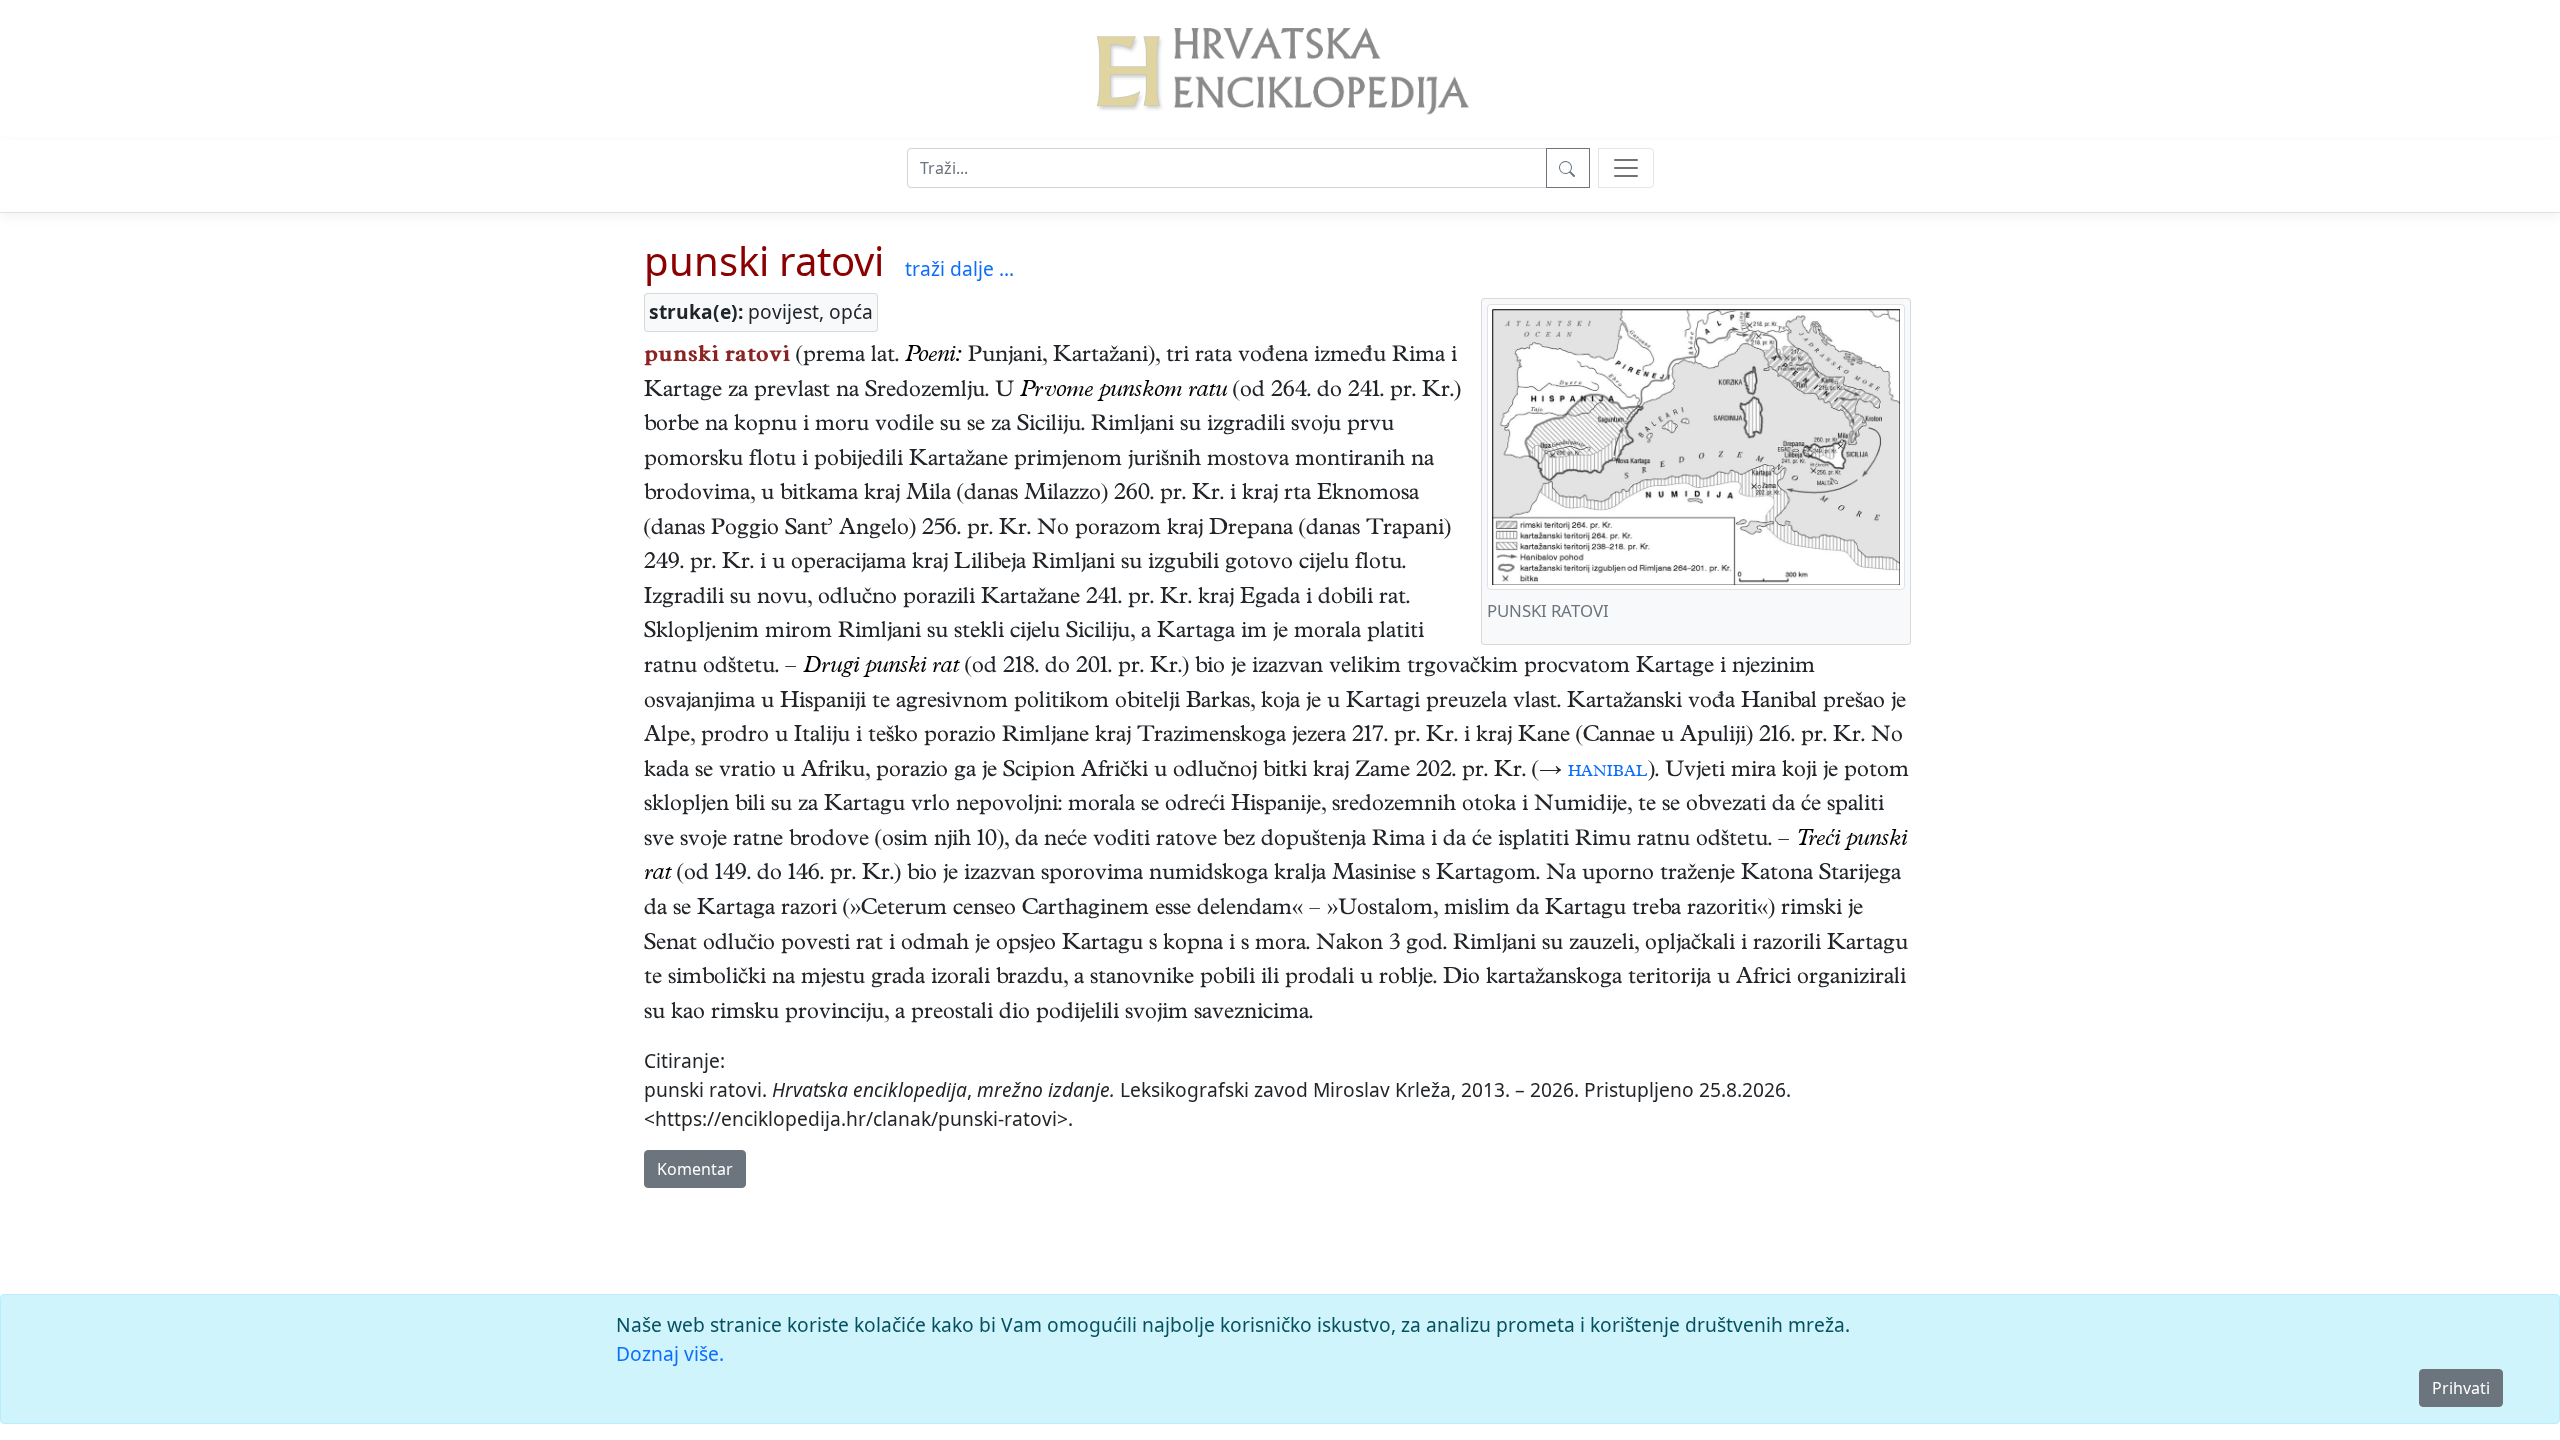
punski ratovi (764, 260)
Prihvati (2461, 1388)
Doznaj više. (670, 1353)
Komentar (695, 1169)
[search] (1626, 168)
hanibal (1608, 772)
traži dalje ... (959, 268)
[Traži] (1568, 168)
